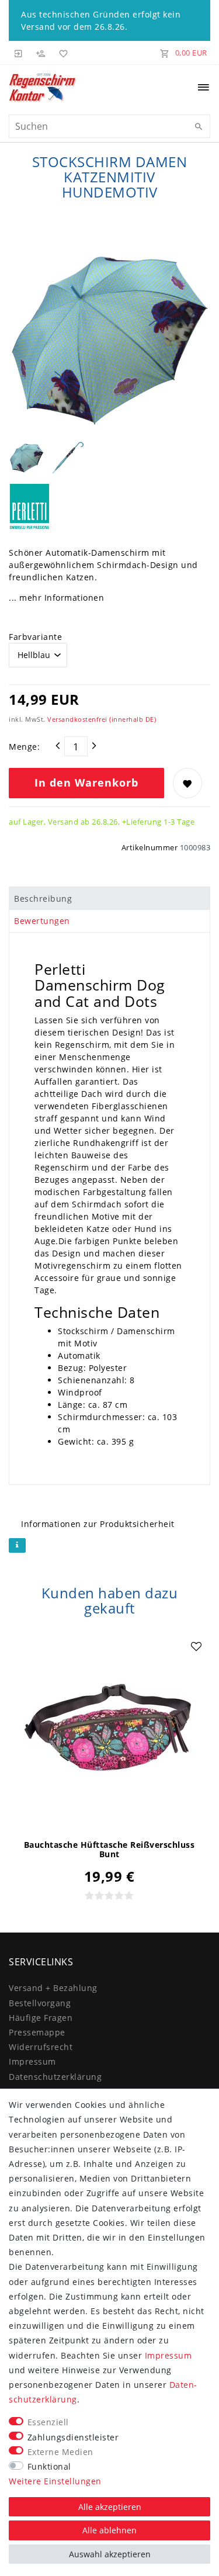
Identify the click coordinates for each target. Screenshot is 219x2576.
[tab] (109, 898)
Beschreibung (43, 899)
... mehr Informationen (56, 598)
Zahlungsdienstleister (73, 2437)
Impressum (32, 2061)
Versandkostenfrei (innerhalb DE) (102, 719)
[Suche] (199, 127)
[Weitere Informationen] (17, 1545)
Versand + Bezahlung (53, 1988)
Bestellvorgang (40, 2003)
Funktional (49, 2466)
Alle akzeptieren (110, 2507)
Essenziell (48, 2422)
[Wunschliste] (61, 53)
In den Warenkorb (86, 783)
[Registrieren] (41, 53)
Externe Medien (60, 2452)
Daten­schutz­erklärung (55, 2077)
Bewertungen (42, 921)
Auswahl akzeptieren (110, 2554)
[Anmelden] (19, 53)
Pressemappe (37, 2032)
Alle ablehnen (109, 2530)
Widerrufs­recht (41, 2047)
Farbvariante (35, 637)
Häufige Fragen (41, 2018)
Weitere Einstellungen (55, 2481)
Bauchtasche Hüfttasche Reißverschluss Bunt (109, 1850)
